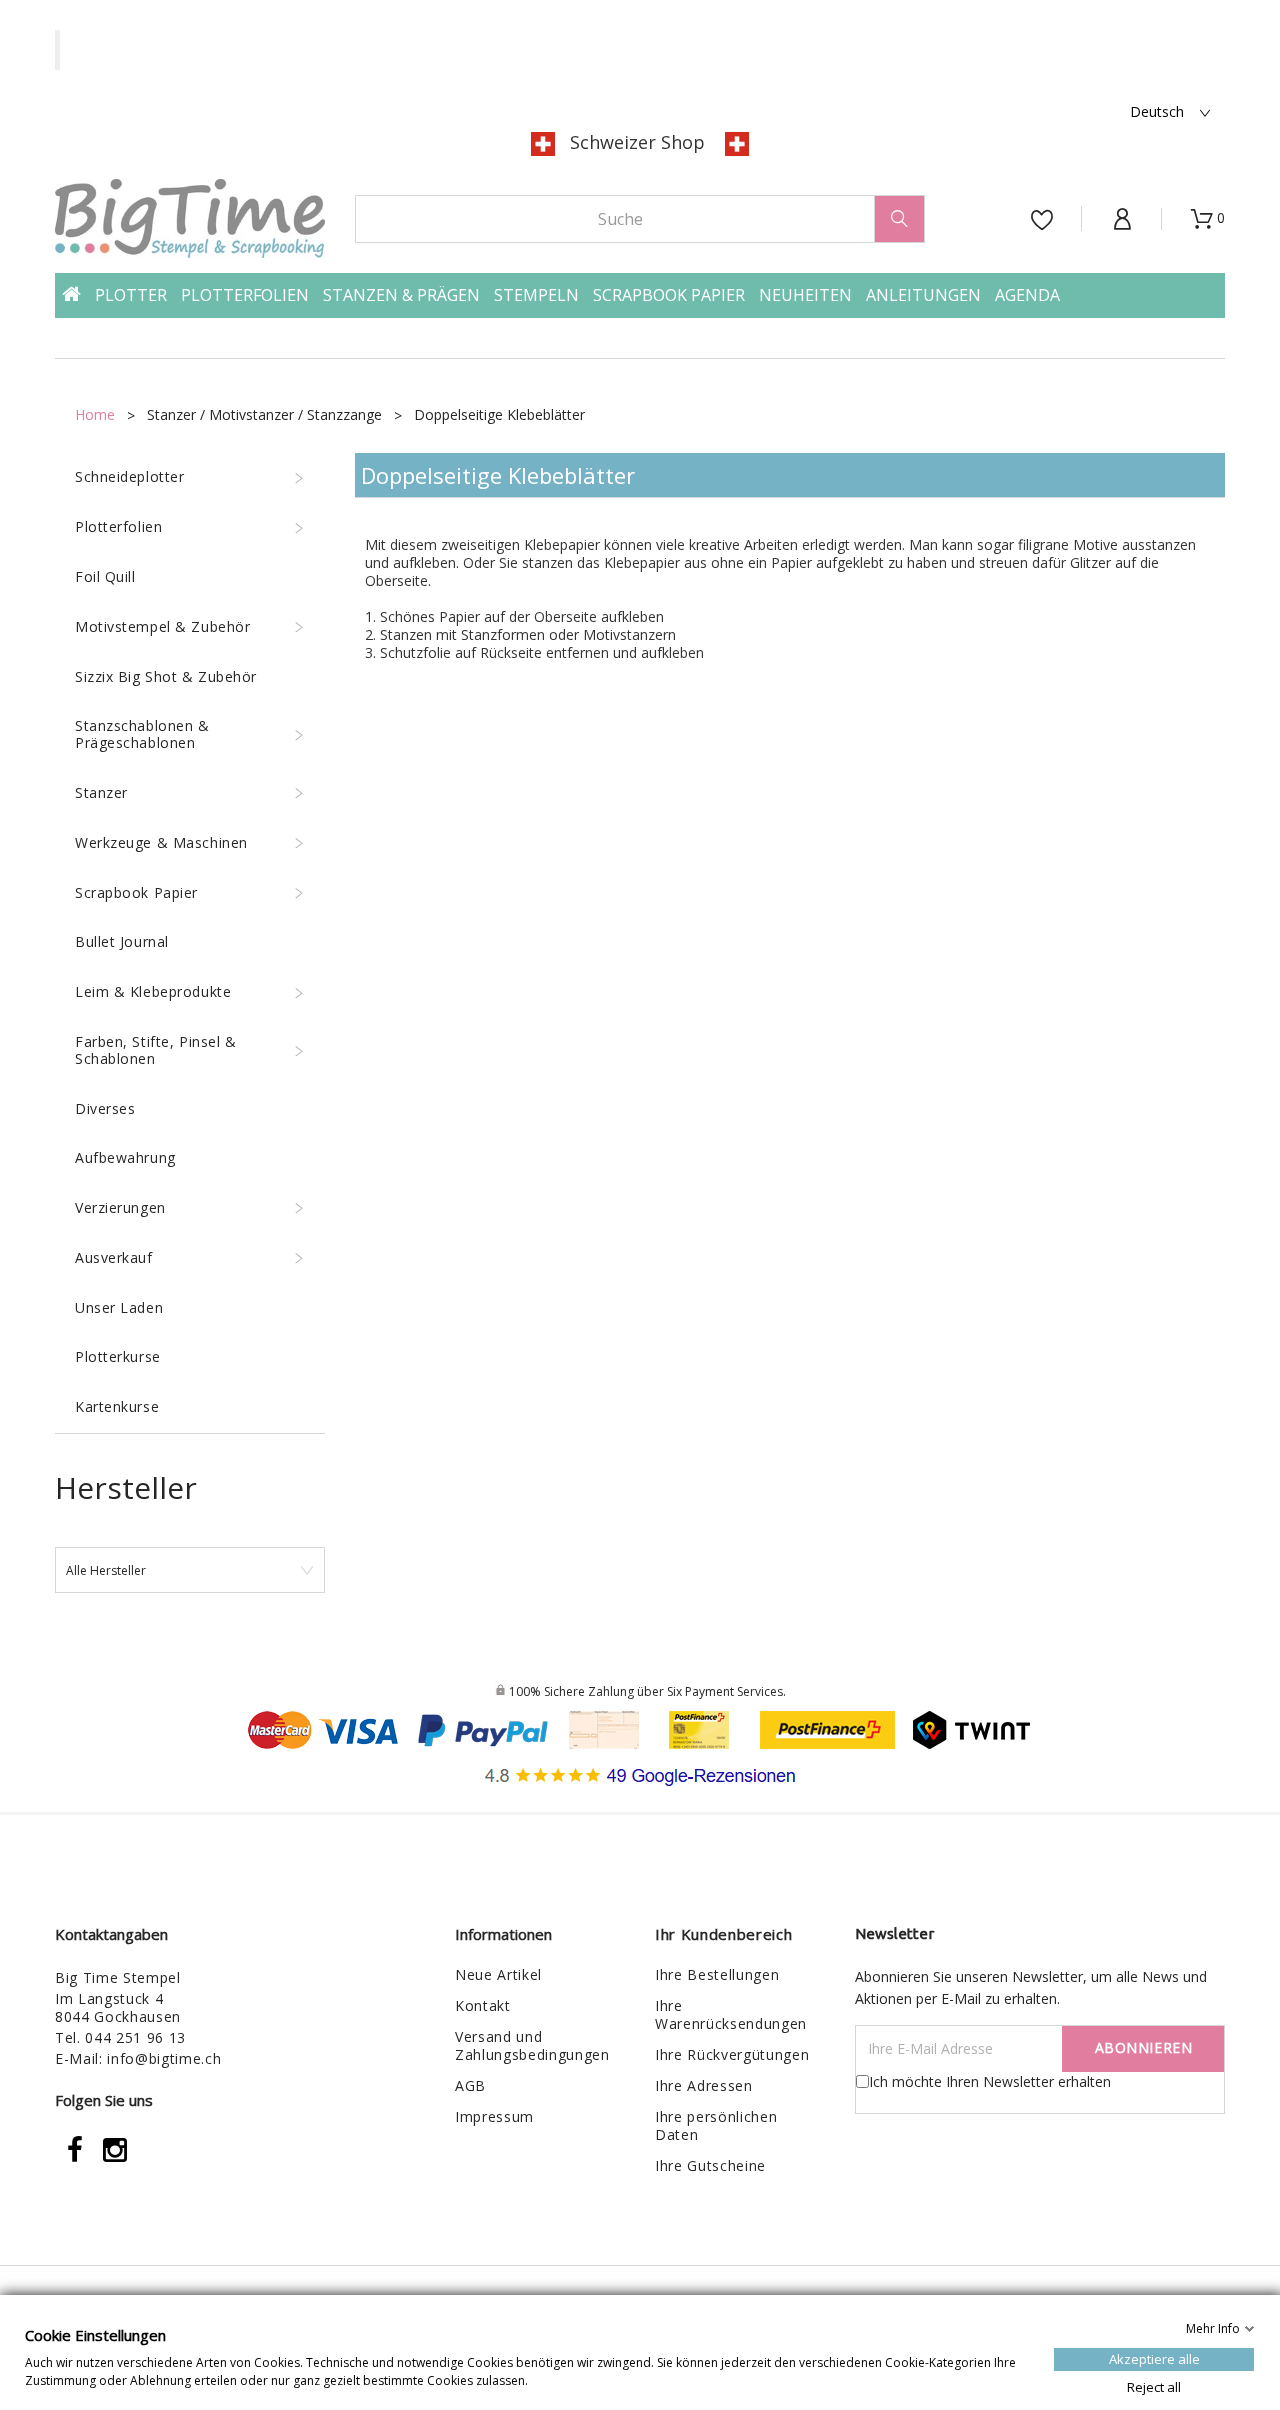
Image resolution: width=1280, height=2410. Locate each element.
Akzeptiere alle (1154, 2358)
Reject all (1154, 2386)
